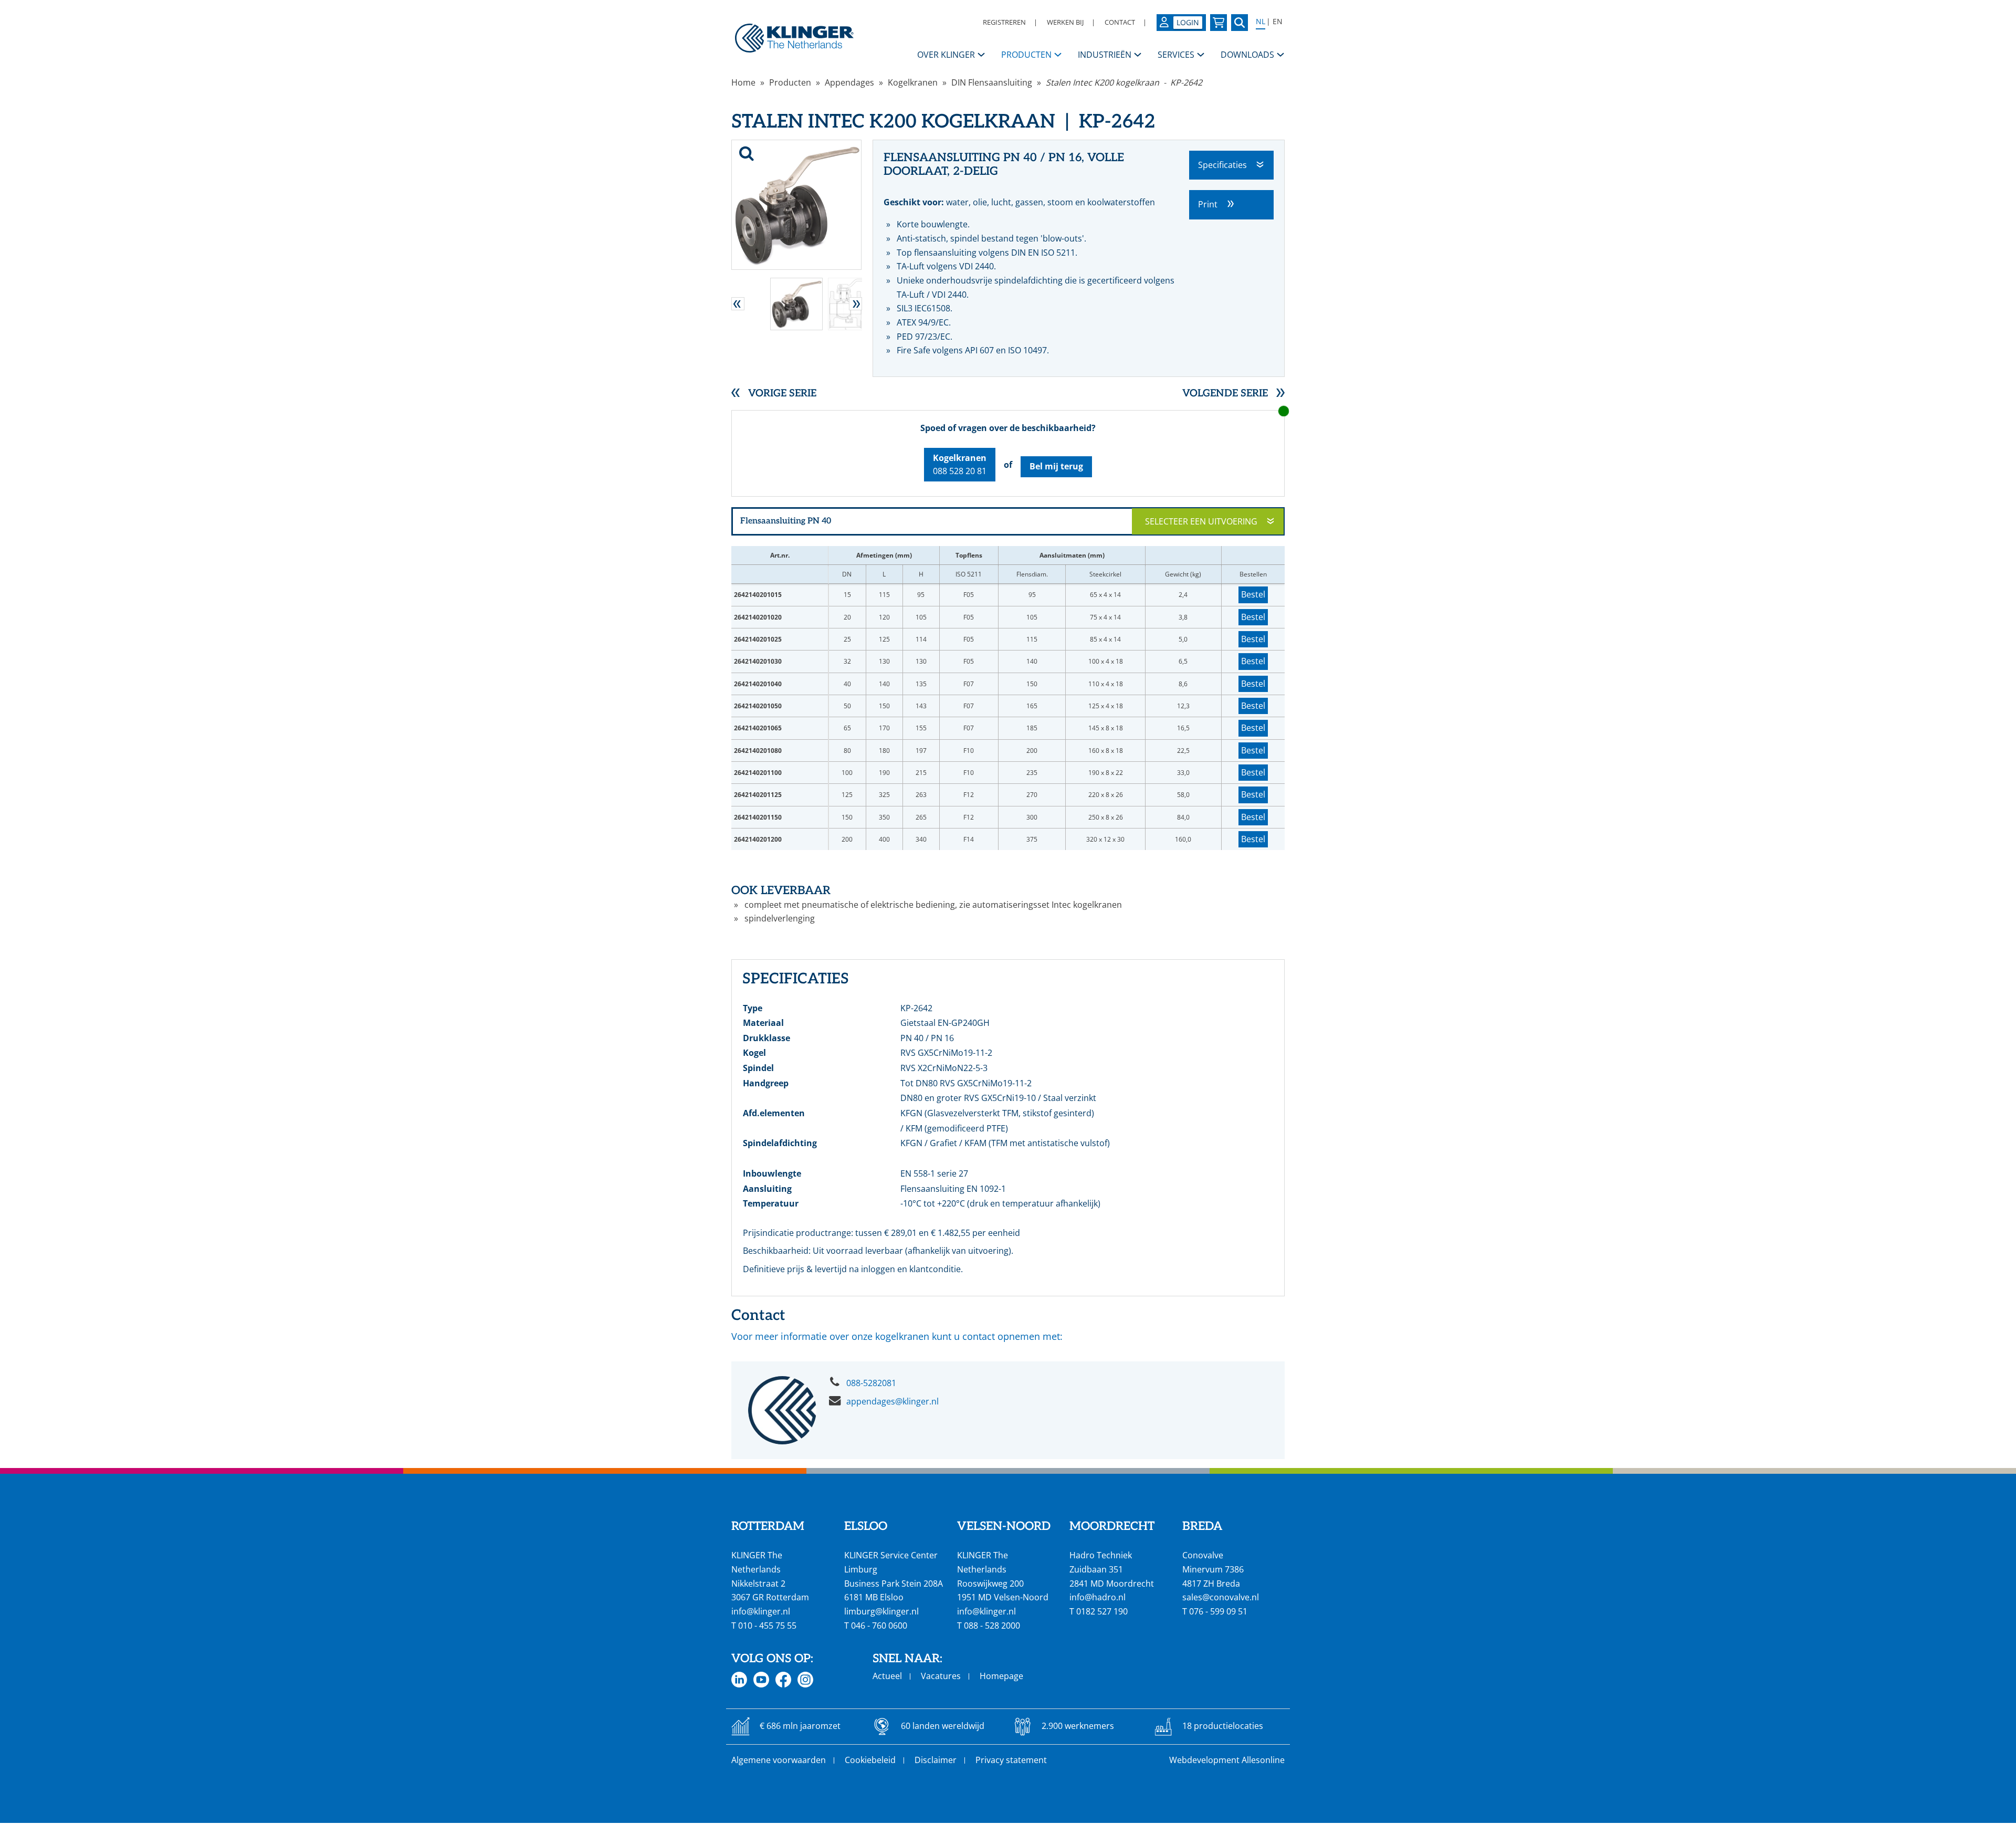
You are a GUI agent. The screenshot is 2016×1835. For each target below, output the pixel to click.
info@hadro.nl (1098, 1597)
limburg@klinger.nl (881, 1611)
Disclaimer (936, 1760)
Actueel (887, 1676)
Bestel (1253, 594)
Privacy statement (1011, 1760)
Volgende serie (1225, 394)
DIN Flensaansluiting (992, 82)
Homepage (1001, 1676)
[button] (738, 304)
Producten (790, 82)
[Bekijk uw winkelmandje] (1219, 23)
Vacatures (941, 1676)
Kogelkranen (913, 82)
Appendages (849, 82)
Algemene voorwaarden (779, 1760)
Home (743, 82)
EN (1278, 22)
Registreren (1004, 22)
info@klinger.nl (761, 1611)
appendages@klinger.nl (892, 1401)
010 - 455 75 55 (767, 1626)
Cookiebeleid (870, 1760)
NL (1261, 22)
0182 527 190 (1102, 1611)
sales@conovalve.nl (1221, 1597)
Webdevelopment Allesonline (1227, 1760)
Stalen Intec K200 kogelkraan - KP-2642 (1124, 82)
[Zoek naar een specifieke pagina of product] (1240, 23)
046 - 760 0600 (879, 1626)
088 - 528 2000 (992, 1626)
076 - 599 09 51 (1218, 1611)
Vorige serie (782, 394)
